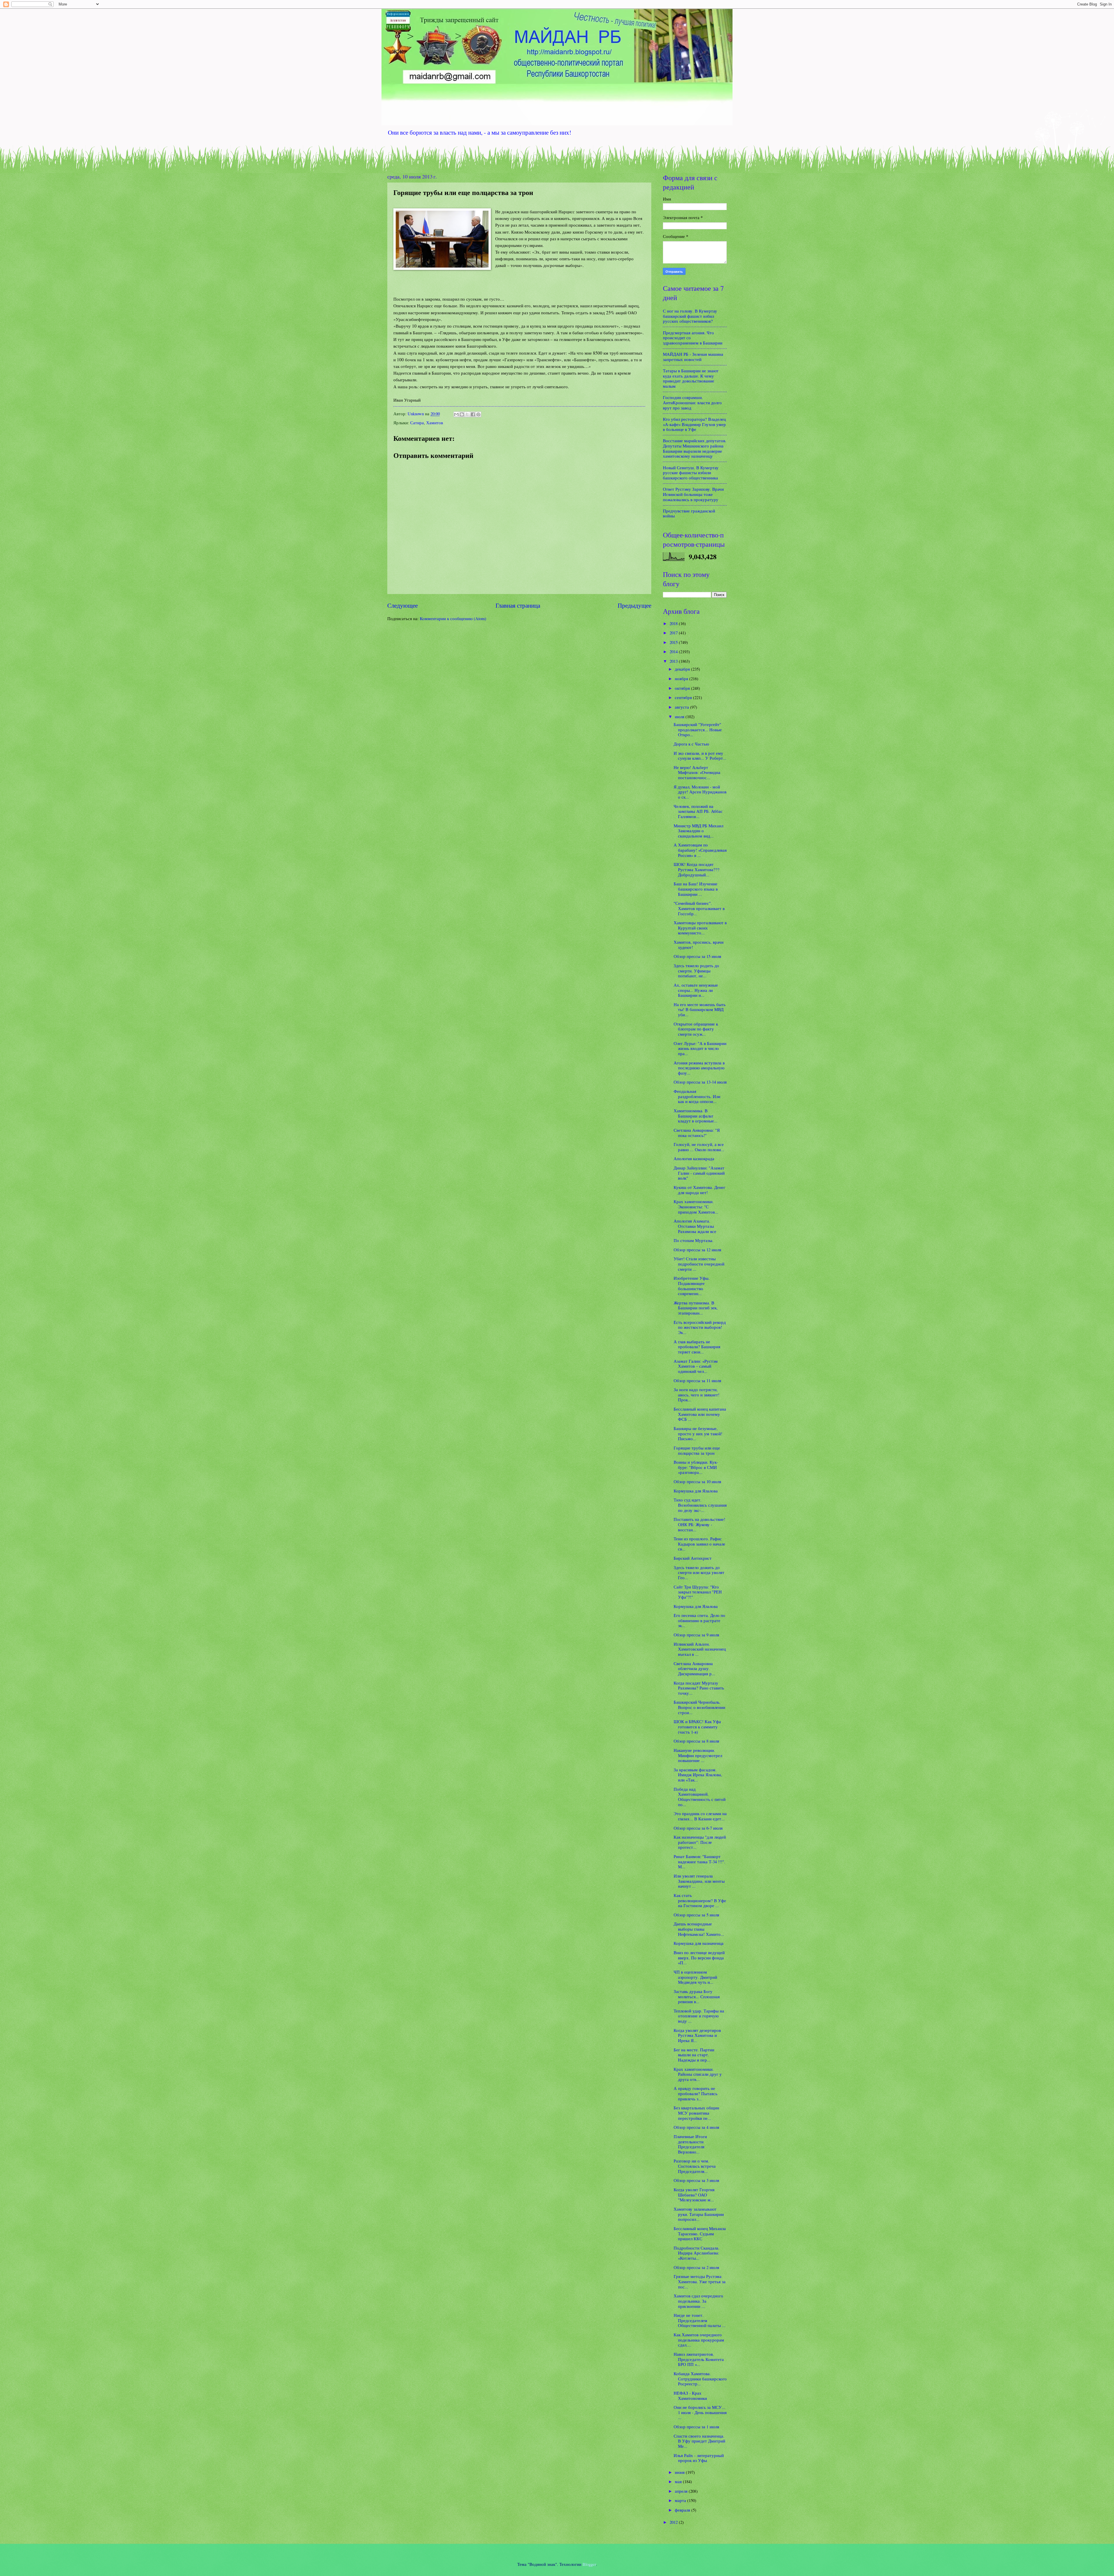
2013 (674, 661)
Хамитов (435, 423)
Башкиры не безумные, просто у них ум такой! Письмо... (698, 1433)
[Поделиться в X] (467, 414)
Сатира (417, 423)
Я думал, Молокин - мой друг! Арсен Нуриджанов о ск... (700, 792)
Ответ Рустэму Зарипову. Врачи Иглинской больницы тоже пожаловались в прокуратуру (693, 494)
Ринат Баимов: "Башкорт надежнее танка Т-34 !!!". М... (699, 1861)
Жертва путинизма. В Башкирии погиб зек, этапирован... (696, 1308)
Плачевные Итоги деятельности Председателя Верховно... (690, 2144)
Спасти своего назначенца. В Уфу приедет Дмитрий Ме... (699, 2441)
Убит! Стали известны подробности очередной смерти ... (699, 1264)
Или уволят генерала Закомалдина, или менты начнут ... (699, 1881)
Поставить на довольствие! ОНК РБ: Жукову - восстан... (699, 1524)
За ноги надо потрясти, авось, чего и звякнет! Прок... (697, 1394)
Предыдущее (634, 605)
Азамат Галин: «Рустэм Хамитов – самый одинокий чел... (696, 1366)
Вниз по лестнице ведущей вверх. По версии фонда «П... (699, 1957)
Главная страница (518, 605)
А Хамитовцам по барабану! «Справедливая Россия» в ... (700, 850)
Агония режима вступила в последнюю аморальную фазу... (699, 1068)
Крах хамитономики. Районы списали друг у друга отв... (698, 2074)
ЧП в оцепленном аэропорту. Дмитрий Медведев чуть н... (695, 1977)
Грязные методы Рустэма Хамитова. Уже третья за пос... (700, 2281)
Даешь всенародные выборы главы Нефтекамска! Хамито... (699, 1929)
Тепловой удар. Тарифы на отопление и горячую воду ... (699, 2016)
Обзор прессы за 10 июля (697, 1481)
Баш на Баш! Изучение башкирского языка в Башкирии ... (696, 889)
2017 (674, 633)
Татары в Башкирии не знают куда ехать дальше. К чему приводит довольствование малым (691, 378)
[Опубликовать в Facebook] (473, 414)
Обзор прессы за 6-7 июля (698, 1828)
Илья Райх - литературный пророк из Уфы (699, 2458)
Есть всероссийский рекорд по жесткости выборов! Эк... (700, 1327)
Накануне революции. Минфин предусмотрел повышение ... (698, 1755)
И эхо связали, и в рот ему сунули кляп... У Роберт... (700, 756)
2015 (674, 642)
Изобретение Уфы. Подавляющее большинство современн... (692, 1286)
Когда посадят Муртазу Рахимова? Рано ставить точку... (699, 1688)
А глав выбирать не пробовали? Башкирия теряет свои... (697, 1347)
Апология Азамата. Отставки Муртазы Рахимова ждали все (695, 1226)
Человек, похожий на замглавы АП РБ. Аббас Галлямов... (698, 811)
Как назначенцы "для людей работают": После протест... (700, 1842)
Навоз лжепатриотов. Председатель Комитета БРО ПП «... (699, 2359)
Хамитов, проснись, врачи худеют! (699, 945)
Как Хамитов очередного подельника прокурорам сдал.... (699, 2340)
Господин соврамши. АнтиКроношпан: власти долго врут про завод (692, 402)
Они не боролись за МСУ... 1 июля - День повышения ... (700, 2412)
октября (683, 688)
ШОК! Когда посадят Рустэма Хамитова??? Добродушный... (697, 869)
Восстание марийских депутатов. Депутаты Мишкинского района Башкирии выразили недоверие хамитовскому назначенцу (695, 448)
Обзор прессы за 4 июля (696, 2127)
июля (680, 716)
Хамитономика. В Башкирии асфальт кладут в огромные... (696, 1116)
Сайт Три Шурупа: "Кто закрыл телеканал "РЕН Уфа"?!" (698, 1592)
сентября (684, 697)
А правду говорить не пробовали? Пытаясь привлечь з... (696, 2093)
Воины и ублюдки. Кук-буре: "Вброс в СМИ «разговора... (696, 1467)
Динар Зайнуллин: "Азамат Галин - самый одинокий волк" (699, 1173)
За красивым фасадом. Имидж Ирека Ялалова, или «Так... (698, 1775)
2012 (674, 2522)
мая (679, 2481)
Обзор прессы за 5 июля (696, 1915)
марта (681, 2500)
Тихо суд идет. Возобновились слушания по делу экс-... (700, 1505)
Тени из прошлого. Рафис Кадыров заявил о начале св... (699, 1544)
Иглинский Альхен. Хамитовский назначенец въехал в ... (700, 1649)
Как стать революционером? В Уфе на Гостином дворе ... (700, 1900)
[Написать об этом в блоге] (462, 414)
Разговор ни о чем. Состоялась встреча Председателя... (695, 2166)
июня (680, 2472)
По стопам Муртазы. (693, 1240)
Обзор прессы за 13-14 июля (700, 1082)
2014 (674, 651)
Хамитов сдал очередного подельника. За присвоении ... (698, 2301)
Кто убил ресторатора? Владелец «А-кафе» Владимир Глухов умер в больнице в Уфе (694, 424)
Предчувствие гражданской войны (689, 513)
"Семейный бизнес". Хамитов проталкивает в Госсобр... (699, 908)
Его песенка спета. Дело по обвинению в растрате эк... (699, 1620)
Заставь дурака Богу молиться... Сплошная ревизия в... (697, 1996)
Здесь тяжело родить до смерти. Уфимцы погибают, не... (696, 971)
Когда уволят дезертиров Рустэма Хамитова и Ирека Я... (697, 2035)
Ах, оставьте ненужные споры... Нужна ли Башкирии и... (696, 990)
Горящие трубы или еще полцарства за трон (697, 1450)
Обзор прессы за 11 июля (697, 1380)
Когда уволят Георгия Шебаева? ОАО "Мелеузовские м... (694, 2195)
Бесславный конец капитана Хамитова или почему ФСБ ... (700, 1414)
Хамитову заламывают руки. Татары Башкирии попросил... (699, 2214)
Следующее (403, 605)
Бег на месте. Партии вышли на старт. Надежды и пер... (694, 2055)
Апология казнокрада (694, 1158)
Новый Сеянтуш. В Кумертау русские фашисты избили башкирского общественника (691, 473)
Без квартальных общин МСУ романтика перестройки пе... (696, 2113)
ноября (682, 678)
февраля (683, 2510)
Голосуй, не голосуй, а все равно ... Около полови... (699, 1147)
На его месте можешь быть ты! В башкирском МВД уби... (700, 1009)
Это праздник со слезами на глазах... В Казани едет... (700, 1816)
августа (682, 707)
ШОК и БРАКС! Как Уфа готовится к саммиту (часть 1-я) (697, 1726)
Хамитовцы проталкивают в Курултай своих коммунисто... (700, 928)
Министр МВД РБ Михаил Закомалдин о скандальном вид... (698, 831)
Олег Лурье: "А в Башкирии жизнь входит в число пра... (700, 1048)
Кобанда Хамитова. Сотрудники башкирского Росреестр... (700, 2379)
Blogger (589, 2564)
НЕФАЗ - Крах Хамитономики (690, 2396)
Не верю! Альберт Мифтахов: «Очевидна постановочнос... (697, 772)
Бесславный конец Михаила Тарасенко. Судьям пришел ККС (700, 2233)
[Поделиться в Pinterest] (478, 414)
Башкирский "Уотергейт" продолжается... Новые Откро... (698, 729)
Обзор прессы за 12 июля (697, 1250)
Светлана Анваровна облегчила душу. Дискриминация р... (694, 1668)
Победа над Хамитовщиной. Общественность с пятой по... (700, 1797)
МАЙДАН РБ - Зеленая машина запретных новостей (693, 357)
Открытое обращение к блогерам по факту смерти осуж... (696, 1029)
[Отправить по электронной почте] (456, 414)
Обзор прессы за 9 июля (696, 1635)
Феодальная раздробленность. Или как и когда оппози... (697, 1096)
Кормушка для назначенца (699, 1943)
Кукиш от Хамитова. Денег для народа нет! (699, 1190)
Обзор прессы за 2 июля (696, 2267)
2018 (674, 623)
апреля (682, 2491)
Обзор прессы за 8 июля (696, 1741)
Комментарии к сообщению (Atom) (453, 618)
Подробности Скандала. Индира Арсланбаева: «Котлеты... (697, 2253)
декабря (683, 669)
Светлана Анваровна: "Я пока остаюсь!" (697, 1133)
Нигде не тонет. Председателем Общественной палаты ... (700, 2320)
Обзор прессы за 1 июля (696, 2427)
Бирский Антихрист (693, 1558)
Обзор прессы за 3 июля (696, 2180)
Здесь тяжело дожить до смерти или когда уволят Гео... (699, 1572)
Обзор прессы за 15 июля (697, 956)
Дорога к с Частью (691, 744)
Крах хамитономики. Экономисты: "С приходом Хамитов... (696, 1206)
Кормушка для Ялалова (696, 1491)
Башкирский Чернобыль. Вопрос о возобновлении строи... (699, 1707)
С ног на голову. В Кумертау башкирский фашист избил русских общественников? (690, 316)
